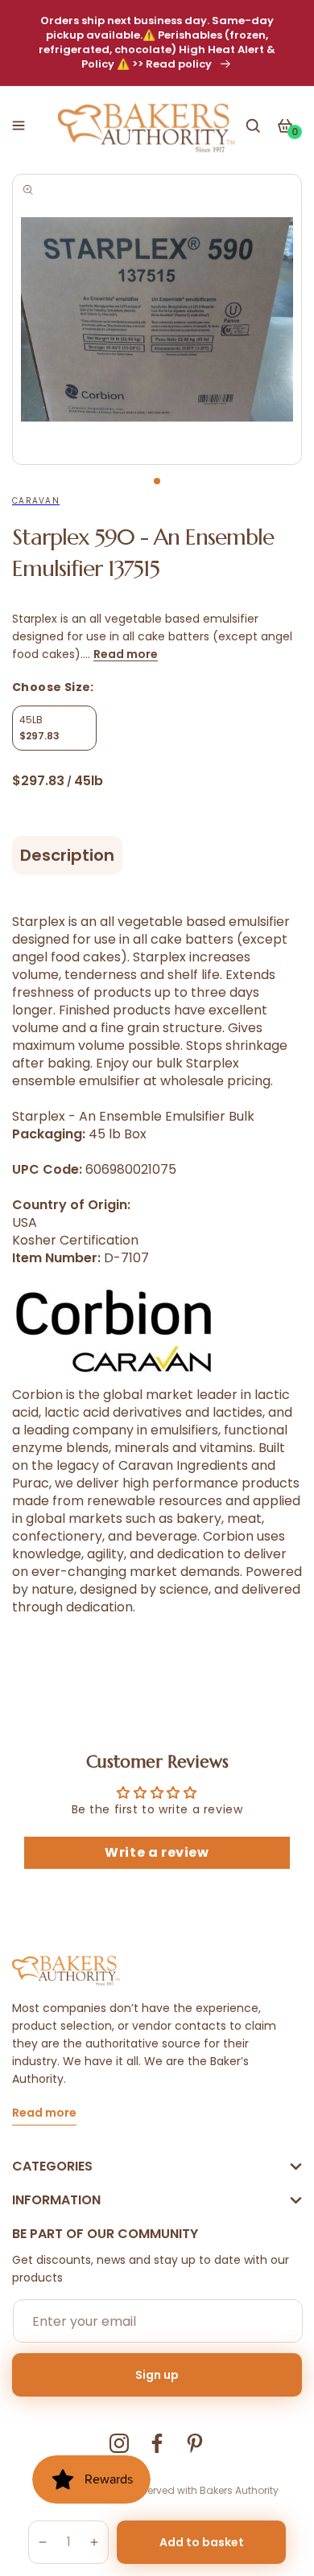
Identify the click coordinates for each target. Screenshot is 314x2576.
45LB (39, 728)
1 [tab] (157, 481)
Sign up (157, 2375)
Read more (126, 654)
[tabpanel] (157, 319)
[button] (19, 126)
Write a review (157, 1852)
